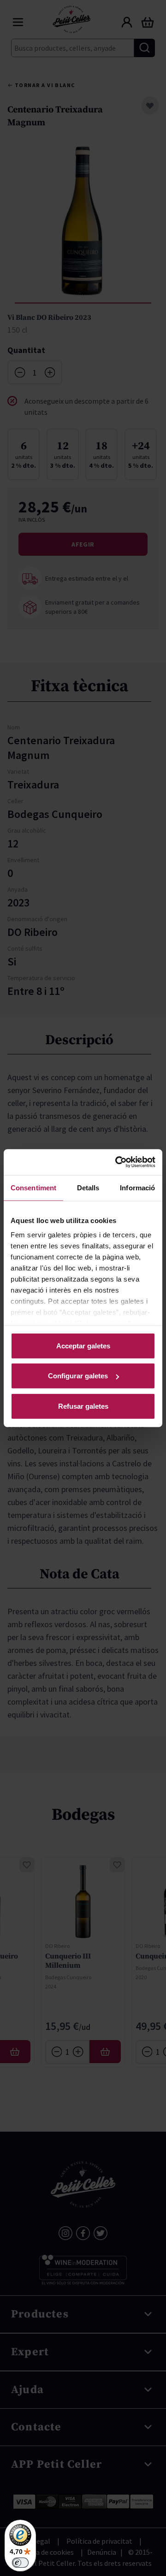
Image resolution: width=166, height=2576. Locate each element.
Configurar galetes (78, 1376)
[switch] (20, 2563)
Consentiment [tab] (33, 1187)
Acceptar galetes (83, 1345)
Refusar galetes (83, 1406)
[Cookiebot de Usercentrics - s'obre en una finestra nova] (117, 1162)
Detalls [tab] (88, 1187)
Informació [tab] (137, 1187)
